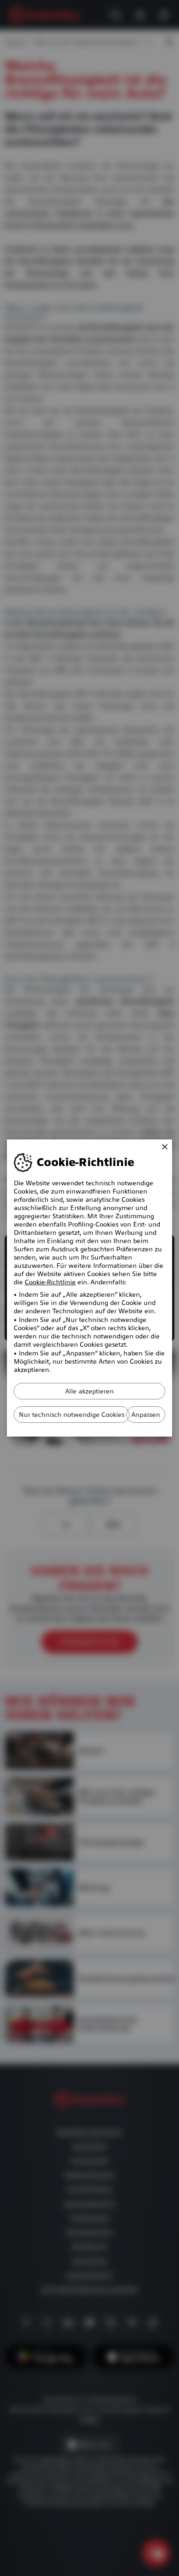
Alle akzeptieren (89, 1391)
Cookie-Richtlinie (50, 1282)
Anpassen (146, 1415)
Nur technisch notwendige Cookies (72, 1415)
